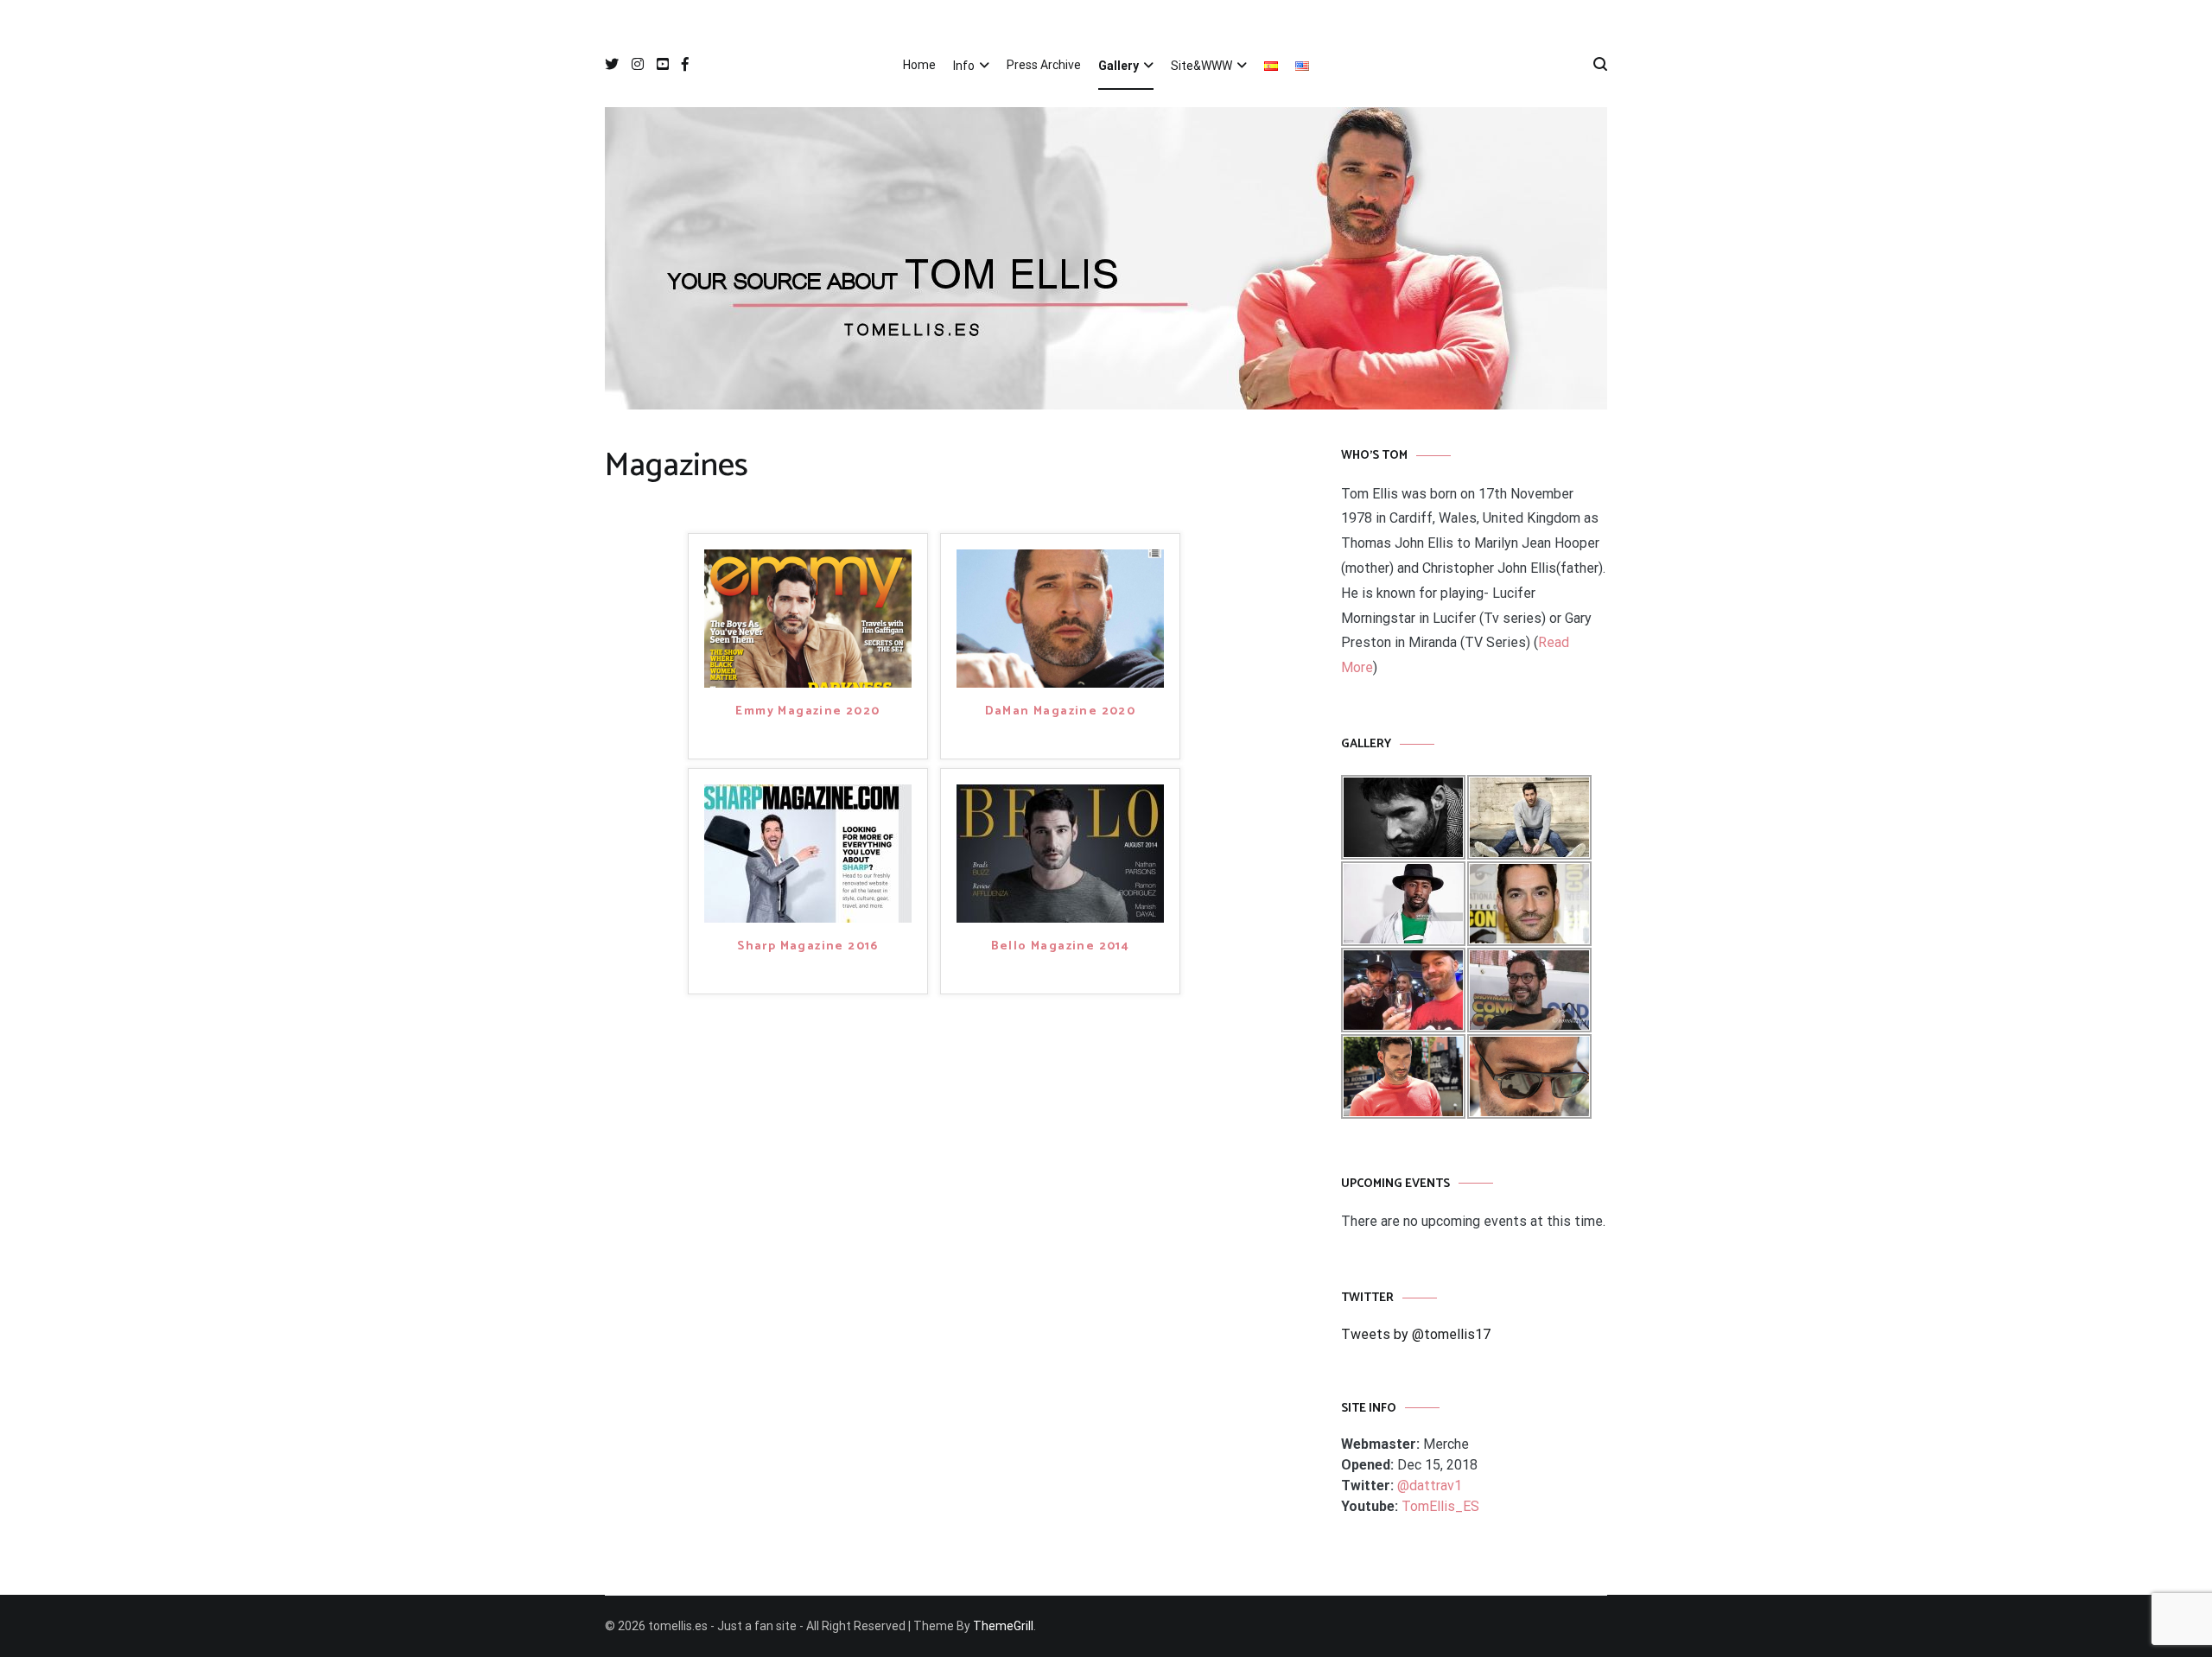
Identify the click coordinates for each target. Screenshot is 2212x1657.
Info (964, 66)
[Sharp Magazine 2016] (808, 852)
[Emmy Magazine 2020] (808, 617)
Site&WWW (1201, 66)
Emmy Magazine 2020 (807, 712)
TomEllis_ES (1440, 1506)
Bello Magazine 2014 (1061, 947)
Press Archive (1044, 65)
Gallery (1119, 66)
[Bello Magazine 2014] (1060, 852)
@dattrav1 (1430, 1486)
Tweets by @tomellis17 (1416, 1334)
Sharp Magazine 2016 (808, 947)
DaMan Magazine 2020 (1061, 712)
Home (919, 65)
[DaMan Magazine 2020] (1060, 617)
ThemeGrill (1003, 1626)
